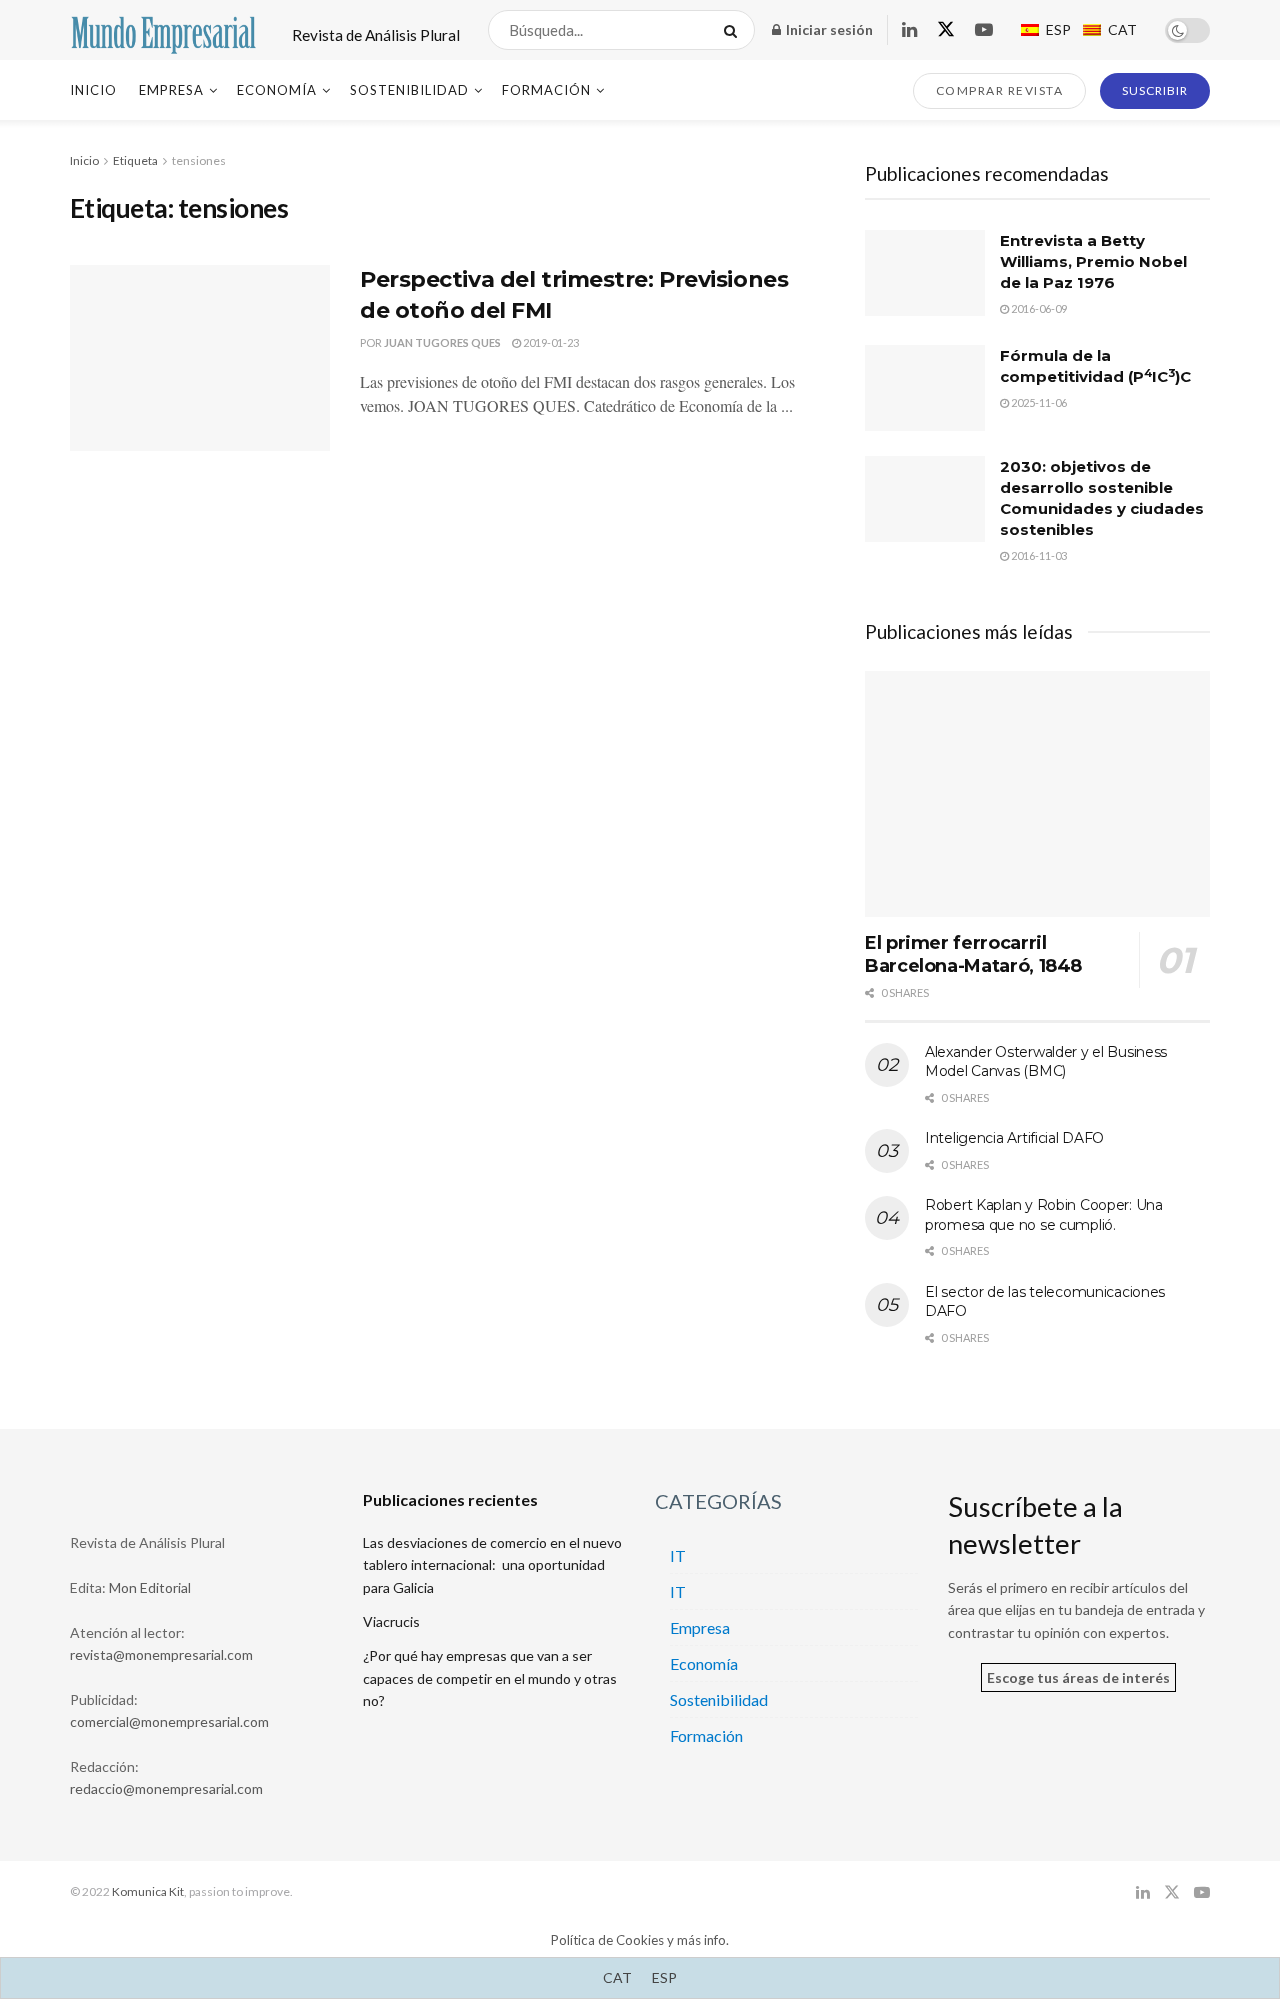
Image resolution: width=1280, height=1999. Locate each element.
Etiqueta (135, 160)
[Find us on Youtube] (984, 30)
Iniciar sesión (828, 29)
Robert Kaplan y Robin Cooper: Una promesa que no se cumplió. (1044, 1215)
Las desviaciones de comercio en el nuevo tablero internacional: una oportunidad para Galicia (492, 1565)
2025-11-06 (1038, 402)
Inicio (93, 90)
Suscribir (1155, 90)
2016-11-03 (1038, 555)
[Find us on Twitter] (946, 30)
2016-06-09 (1038, 308)
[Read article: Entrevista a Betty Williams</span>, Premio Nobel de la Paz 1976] (925, 273)
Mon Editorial (150, 1587)
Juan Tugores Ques (442, 342)
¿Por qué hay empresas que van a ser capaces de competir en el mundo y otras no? (490, 1678)
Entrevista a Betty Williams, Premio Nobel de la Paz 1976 (1093, 261)
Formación (546, 90)
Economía (277, 90)
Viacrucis (391, 1621)
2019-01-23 (550, 342)
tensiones (199, 160)
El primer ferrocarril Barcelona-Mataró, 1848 (973, 954)
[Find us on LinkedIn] (909, 30)
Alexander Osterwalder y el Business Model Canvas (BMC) (1046, 1062)
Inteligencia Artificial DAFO (1014, 1138)
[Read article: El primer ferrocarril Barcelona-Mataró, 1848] (1037, 794)
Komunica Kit (148, 1891)
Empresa (171, 90)
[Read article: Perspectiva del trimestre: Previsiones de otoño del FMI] (200, 358)
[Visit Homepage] (163, 30)
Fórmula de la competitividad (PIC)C (1095, 366)
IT (678, 1555)
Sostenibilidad (409, 90)
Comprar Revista (1000, 90)
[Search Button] (734, 30)
